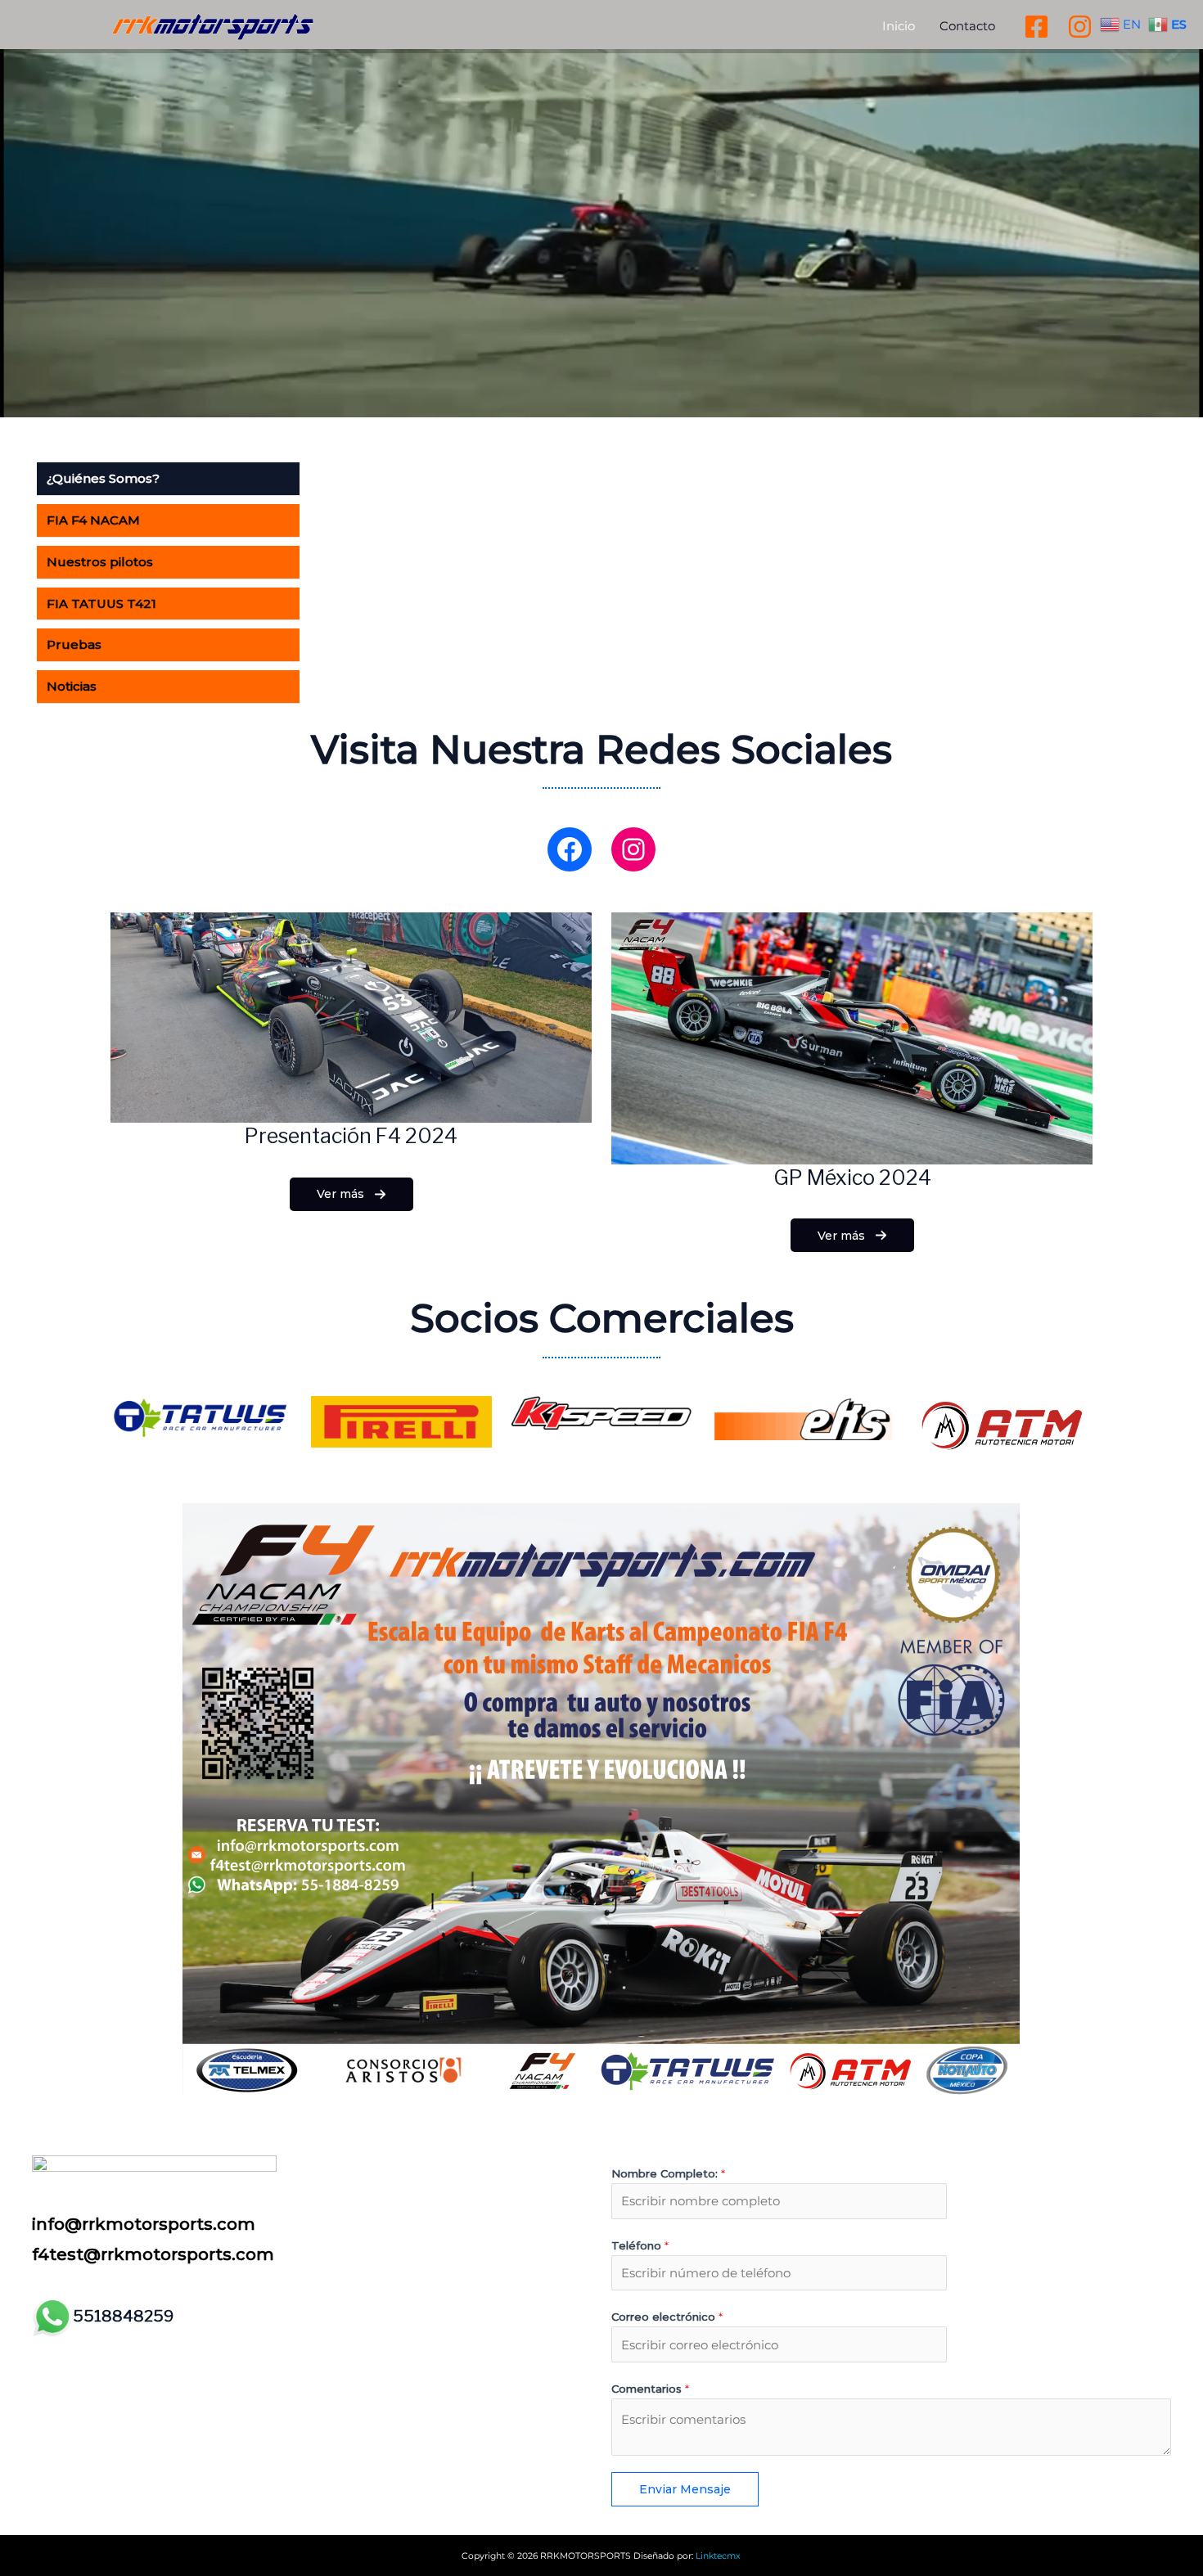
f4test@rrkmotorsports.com (153, 2254)
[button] (351, 1194)
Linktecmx (718, 2556)
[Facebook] (1036, 27)
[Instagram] (1080, 27)
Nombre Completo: (668, 2173)
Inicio (899, 26)
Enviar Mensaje (685, 2489)
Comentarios (650, 2389)
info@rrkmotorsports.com (144, 2224)
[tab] (168, 479)
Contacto (967, 26)
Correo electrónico (667, 2317)
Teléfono (640, 2245)
